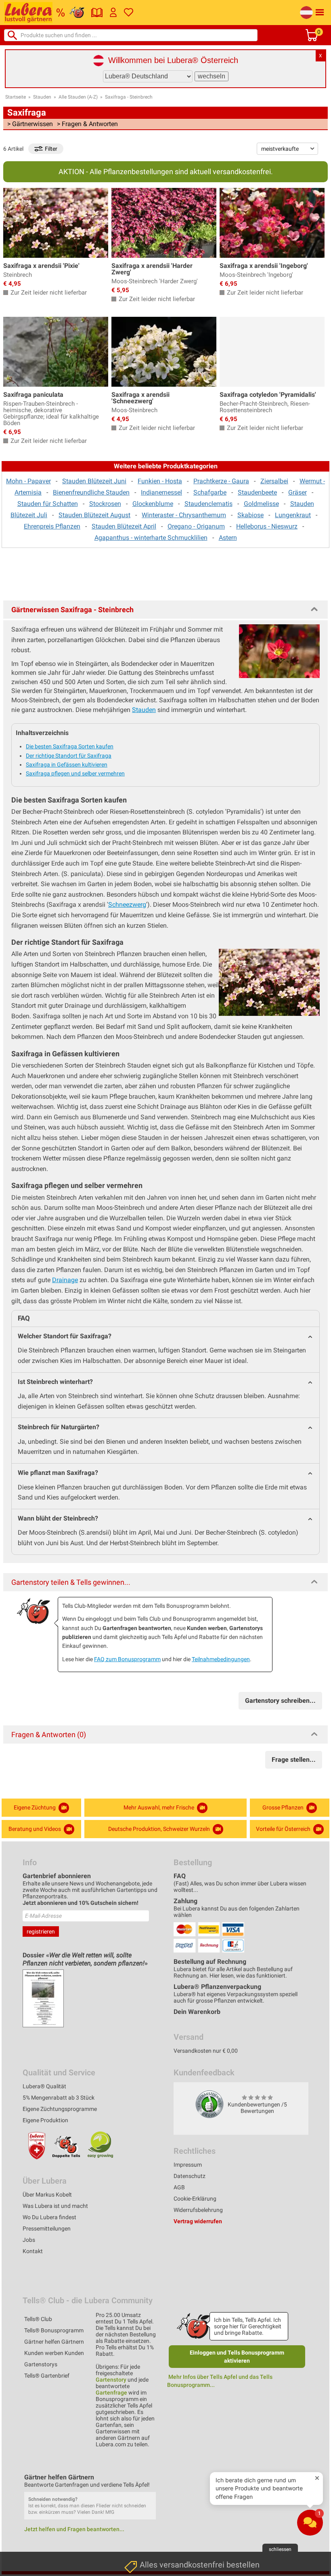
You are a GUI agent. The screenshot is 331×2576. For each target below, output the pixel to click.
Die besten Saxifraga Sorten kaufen (70, 746)
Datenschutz (190, 2176)
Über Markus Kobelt (47, 2195)
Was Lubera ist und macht (55, 2206)
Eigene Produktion (45, 2120)
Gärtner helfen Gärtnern (54, 2342)
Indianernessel (161, 492)
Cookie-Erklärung (195, 2199)
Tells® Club (38, 2319)
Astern (228, 538)
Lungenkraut (293, 515)
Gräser (297, 492)
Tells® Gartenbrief (47, 2376)
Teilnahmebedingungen (221, 1659)
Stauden (42, 97)
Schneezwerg (127, 905)
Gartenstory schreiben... (280, 1701)
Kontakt (33, 2251)
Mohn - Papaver (28, 481)
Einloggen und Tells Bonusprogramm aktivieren (237, 2357)
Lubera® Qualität (44, 2086)
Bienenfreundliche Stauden (91, 492)
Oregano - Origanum (196, 526)
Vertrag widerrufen (198, 2221)
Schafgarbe (210, 492)
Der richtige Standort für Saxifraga (69, 756)
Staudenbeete (257, 492)
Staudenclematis (208, 504)
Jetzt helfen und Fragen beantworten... (74, 2529)
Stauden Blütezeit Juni (94, 481)
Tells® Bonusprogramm (54, 2330)
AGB (179, 2187)
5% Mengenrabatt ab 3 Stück (59, 2098)
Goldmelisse (261, 504)
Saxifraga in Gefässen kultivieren (67, 765)
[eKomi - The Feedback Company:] (209, 2104)
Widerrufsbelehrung (198, 2210)
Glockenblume (153, 504)
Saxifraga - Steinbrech (129, 97)
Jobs (29, 2240)
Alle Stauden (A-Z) (78, 97)
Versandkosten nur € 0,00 (206, 2051)
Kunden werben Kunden (54, 2353)
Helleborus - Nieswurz (267, 526)
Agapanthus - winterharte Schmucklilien (151, 538)
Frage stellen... (294, 1760)
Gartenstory (111, 2380)
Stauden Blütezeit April (124, 526)
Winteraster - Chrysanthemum (184, 515)
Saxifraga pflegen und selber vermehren (75, 773)
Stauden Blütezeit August (94, 515)
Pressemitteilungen (47, 2228)
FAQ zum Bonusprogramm (127, 1659)
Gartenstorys (41, 2364)
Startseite (16, 97)
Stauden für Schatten (48, 504)
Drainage (65, 1280)
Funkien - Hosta (160, 481)
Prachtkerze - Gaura (221, 481)
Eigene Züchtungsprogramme (60, 2109)
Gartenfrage (111, 2393)
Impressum (188, 2165)
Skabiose (250, 515)
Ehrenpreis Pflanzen (52, 526)
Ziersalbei (274, 481)
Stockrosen (105, 504)
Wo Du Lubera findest (49, 2217)
